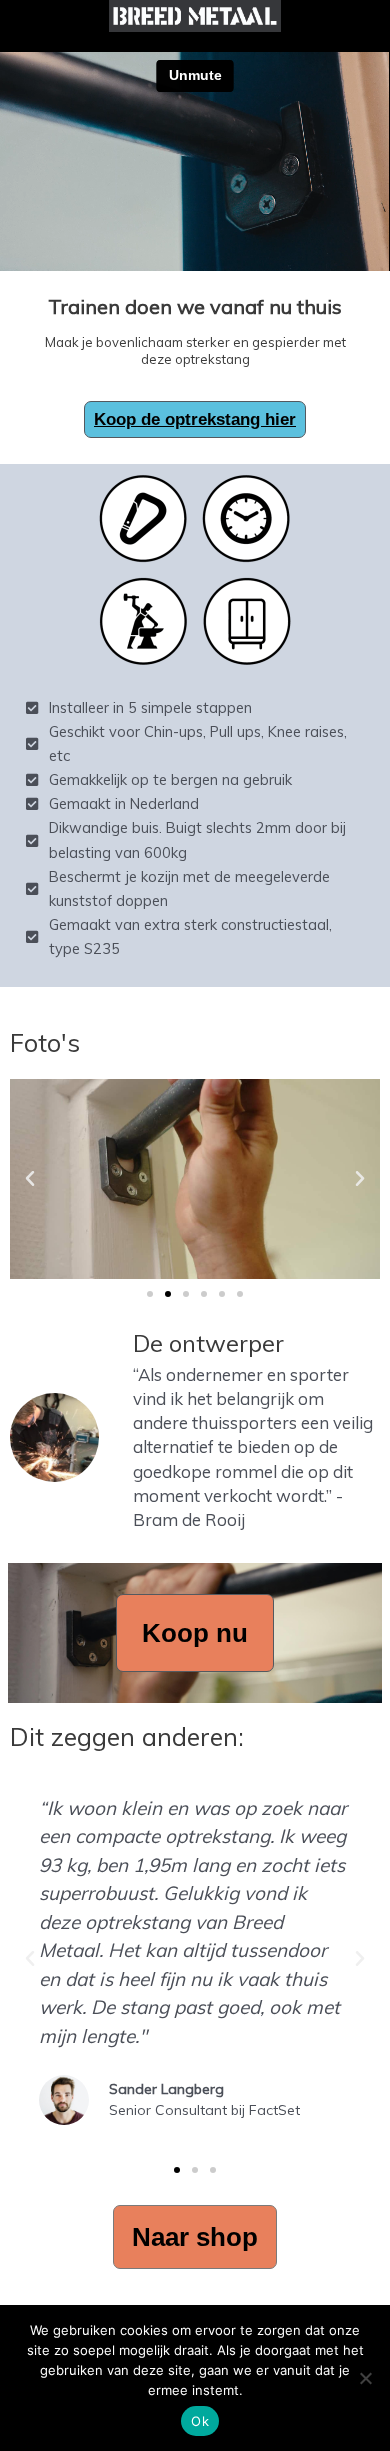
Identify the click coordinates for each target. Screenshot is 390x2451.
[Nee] (365, 2378)
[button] (30, 1179)
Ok (200, 2421)
